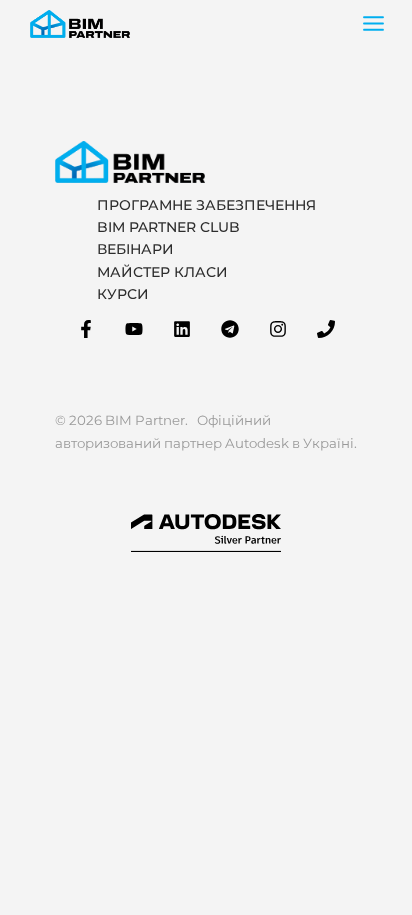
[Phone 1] (326, 329)
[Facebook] (86, 329)
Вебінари (135, 249)
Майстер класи (162, 272)
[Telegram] (230, 329)
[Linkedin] (182, 329)
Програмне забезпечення (206, 205)
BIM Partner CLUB (168, 227)
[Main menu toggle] (373, 23)
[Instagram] (278, 329)
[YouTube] (134, 329)
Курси (123, 294)
